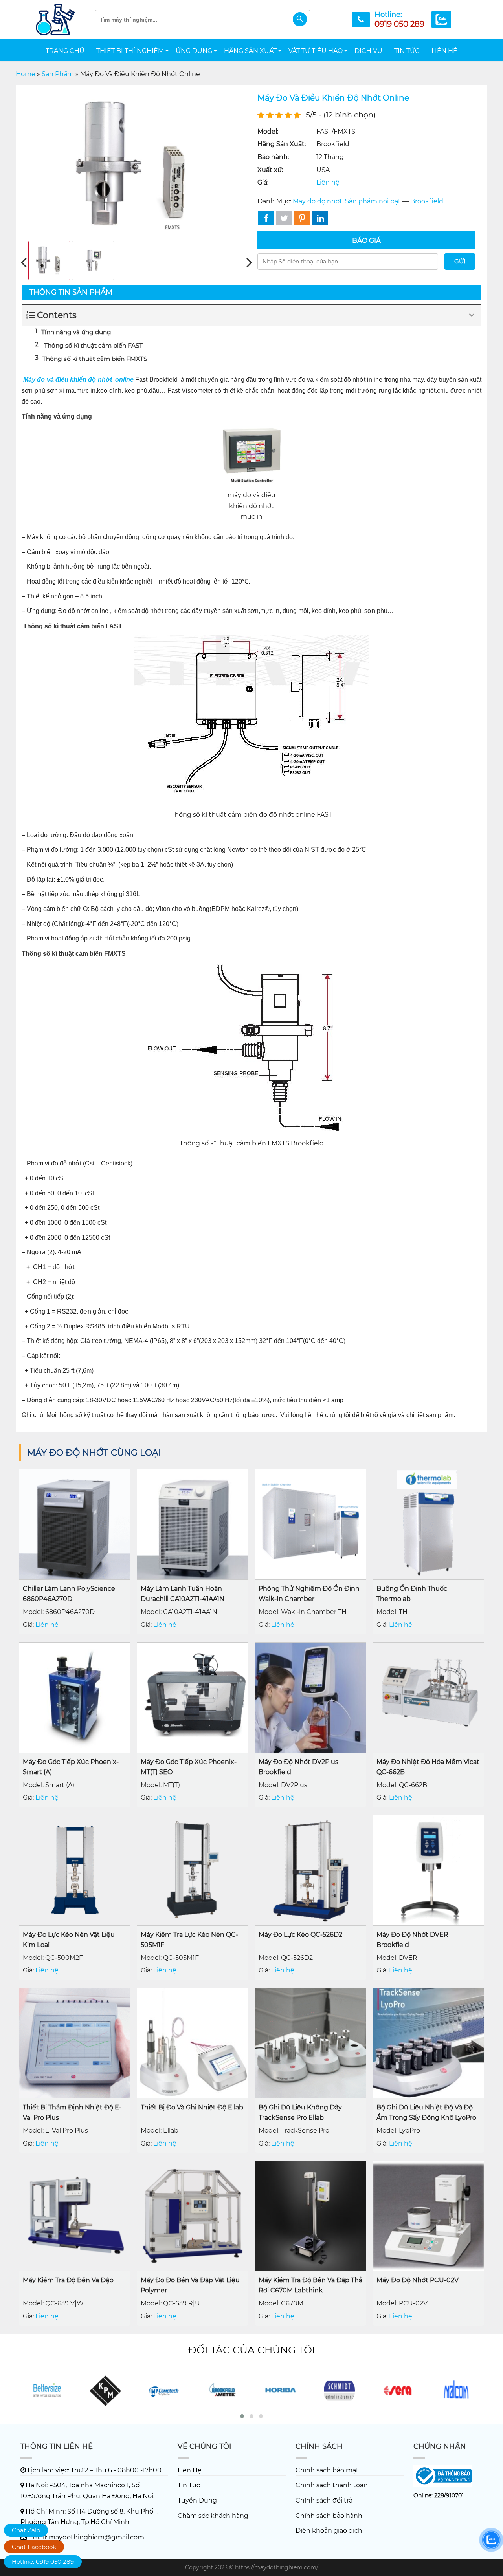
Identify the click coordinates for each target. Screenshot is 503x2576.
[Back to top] (493, 2564)
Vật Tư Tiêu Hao (316, 51)
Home (26, 74)
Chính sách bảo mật (327, 2470)
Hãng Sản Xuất (250, 51)
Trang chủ (65, 51)
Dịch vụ (368, 51)
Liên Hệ (444, 51)
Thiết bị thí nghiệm (130, 51)
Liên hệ (328, 182)
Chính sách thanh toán (332, 2485)
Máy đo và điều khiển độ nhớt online (78, 380)
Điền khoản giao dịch (329, 2531)
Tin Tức (407, 51)
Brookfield (427, 201)
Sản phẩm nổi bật (373, 201)
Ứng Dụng (194, 51)
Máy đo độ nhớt (318, 201)
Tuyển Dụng (197, 2500)
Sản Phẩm (58, 74)
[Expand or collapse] (472, 315)
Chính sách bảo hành (329, 2516)
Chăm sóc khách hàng (213, 2516)
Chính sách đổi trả (324, 2500)
